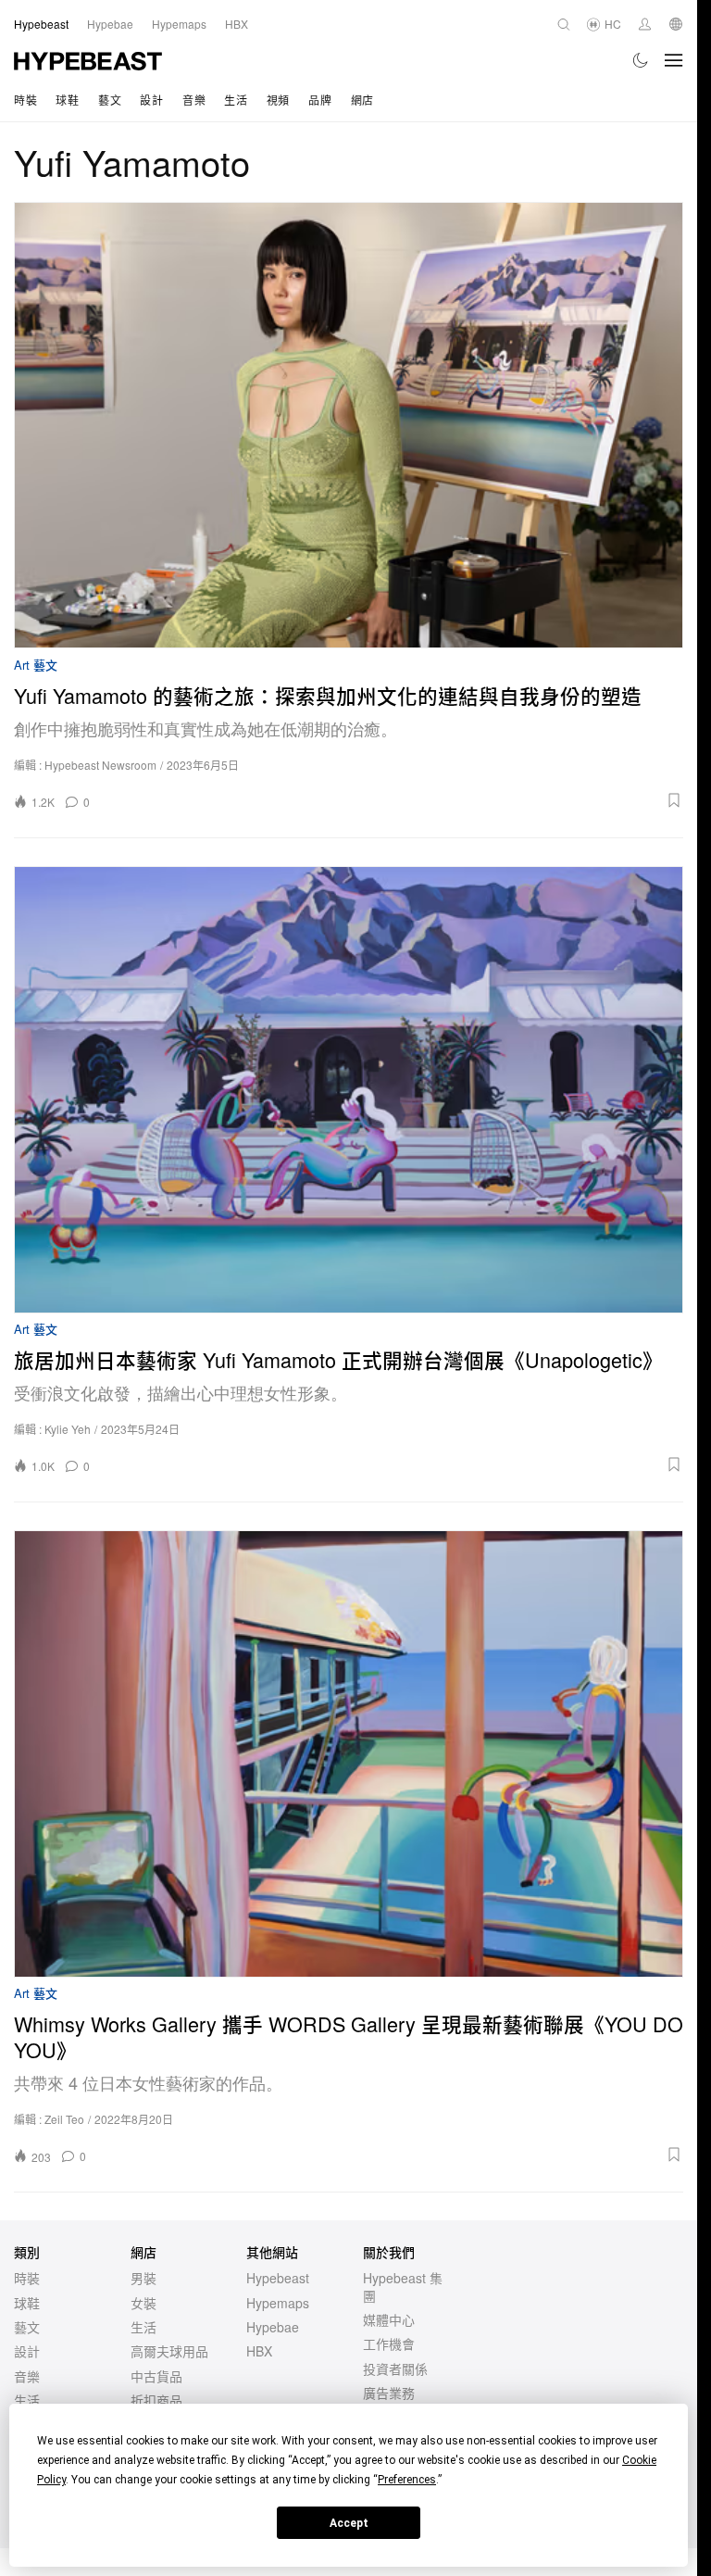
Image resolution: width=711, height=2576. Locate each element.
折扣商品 (156, 2400)
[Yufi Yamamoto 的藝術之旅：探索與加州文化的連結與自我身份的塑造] (349, 425)
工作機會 (389, 2344)
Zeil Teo (64, 2119)
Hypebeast (278, 2278)
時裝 (25, 100)
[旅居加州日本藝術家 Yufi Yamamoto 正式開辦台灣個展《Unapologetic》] (349, 1089)
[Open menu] (674, 60)
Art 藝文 (36, 666)
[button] (393, 800)
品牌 (320, 100)
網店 (362, 100)
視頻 (278, 100)
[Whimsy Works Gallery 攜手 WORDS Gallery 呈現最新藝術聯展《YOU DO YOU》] (349, 1753)
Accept (349, 2523)
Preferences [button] (407, 2480)
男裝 (143, 2278)
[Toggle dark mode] (641, 60)
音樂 (194, 100)
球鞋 (67, 100)
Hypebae (273, 2327)
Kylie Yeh (68, 1429)
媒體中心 (389, 2319)
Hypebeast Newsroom (100, 765)
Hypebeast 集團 (403, 2286)
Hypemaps (278, 2303)
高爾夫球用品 (169, 2351)
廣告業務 (389, 2393)
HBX (259, 2351)
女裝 (143, 2303)
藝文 (110, 100)
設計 (151, 100)
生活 (236, 100)
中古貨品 (156, 2376)
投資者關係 (395, 2369)
